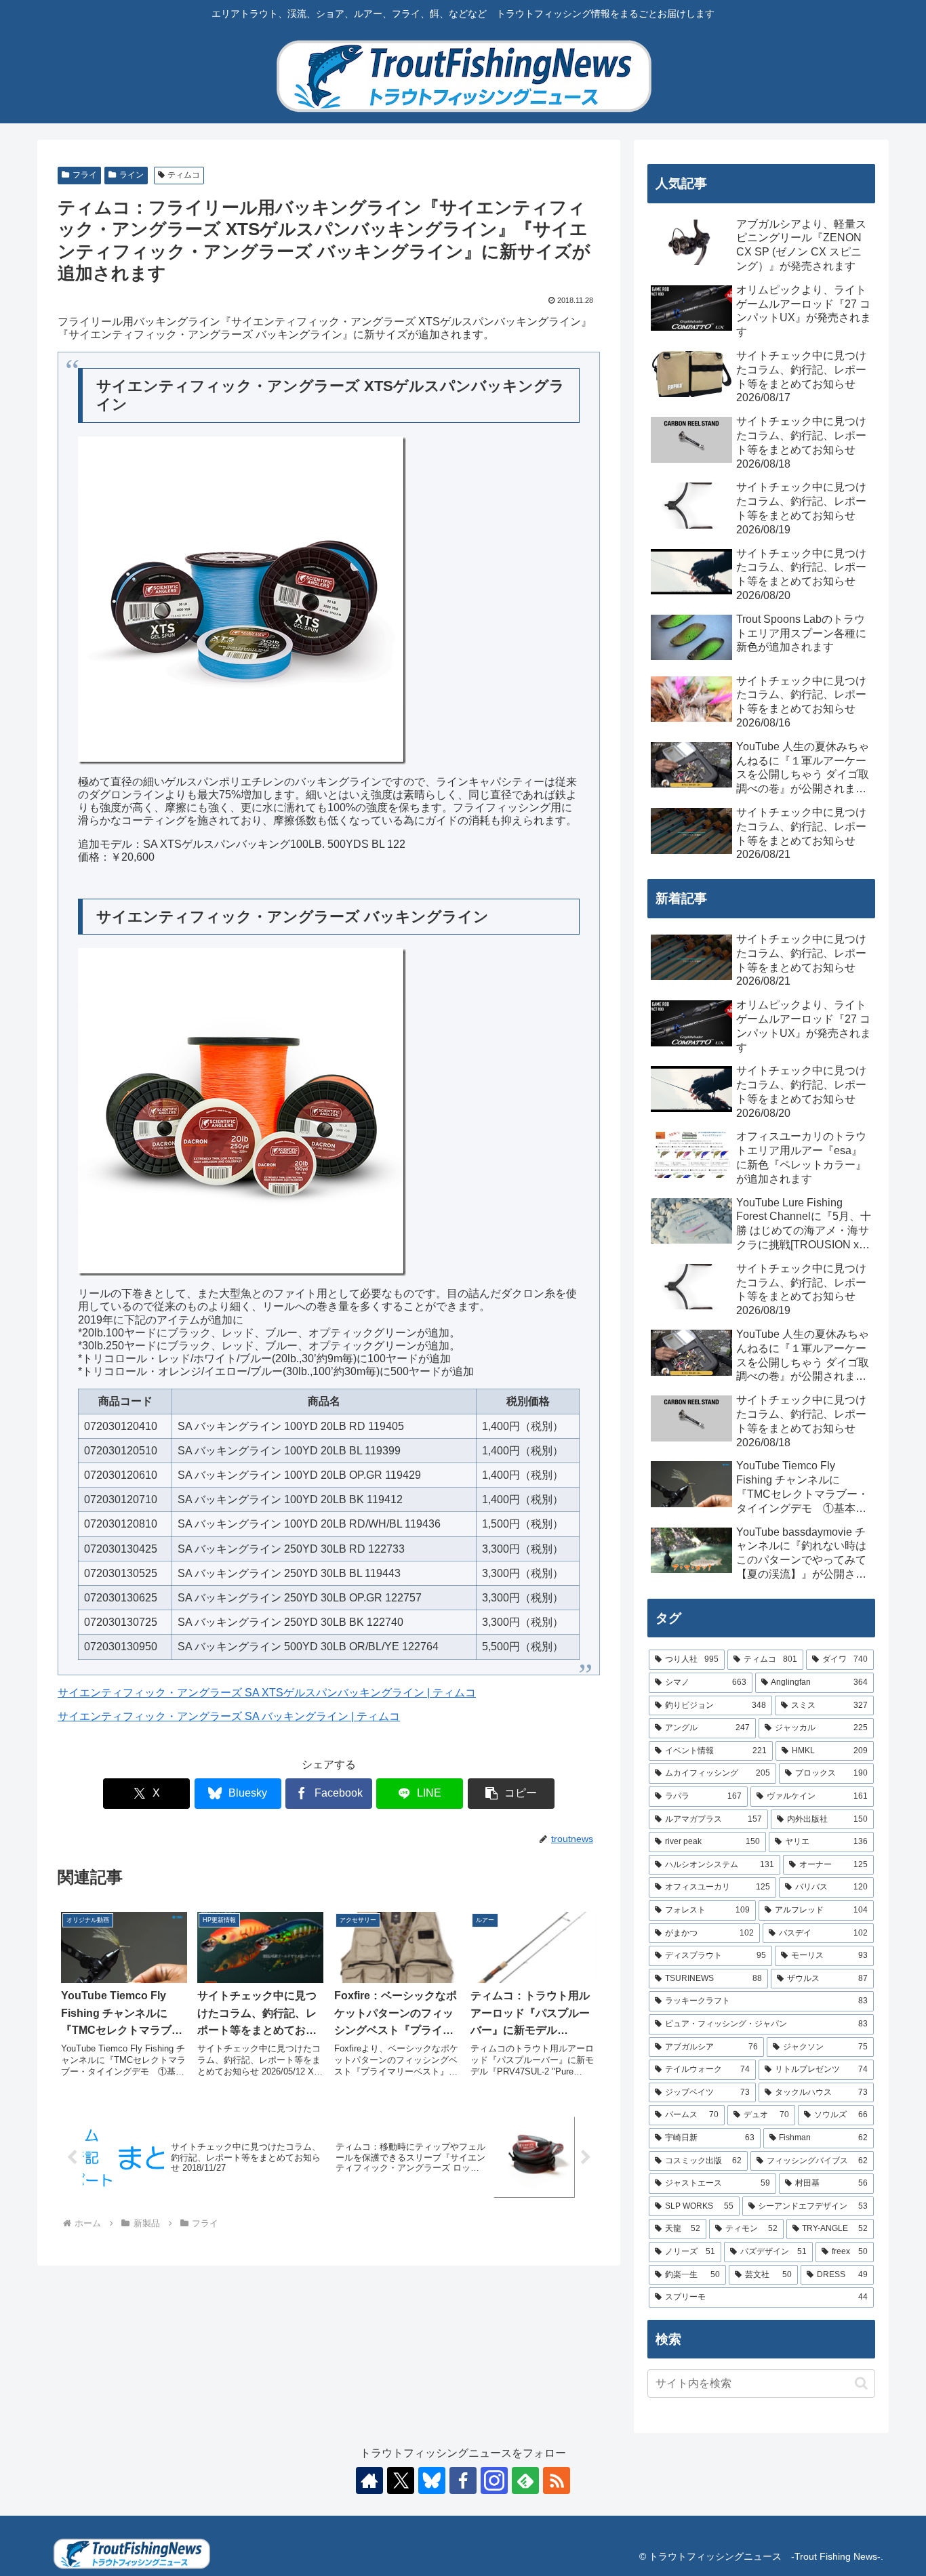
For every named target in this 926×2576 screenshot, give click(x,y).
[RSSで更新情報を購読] (557, 2480)
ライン (132, 175)
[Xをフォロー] (401, 2480)
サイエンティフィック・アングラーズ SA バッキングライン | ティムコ (229, 1716)
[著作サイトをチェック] (369, 2480)
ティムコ (184, 175)
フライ (85, 175)
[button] (511, 1794)
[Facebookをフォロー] (463, 2480)
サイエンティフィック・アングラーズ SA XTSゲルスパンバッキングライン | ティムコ (267, 1693)
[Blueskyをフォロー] (432, 2480)
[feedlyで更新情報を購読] (525, 2480)
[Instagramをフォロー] (494, 2480)
